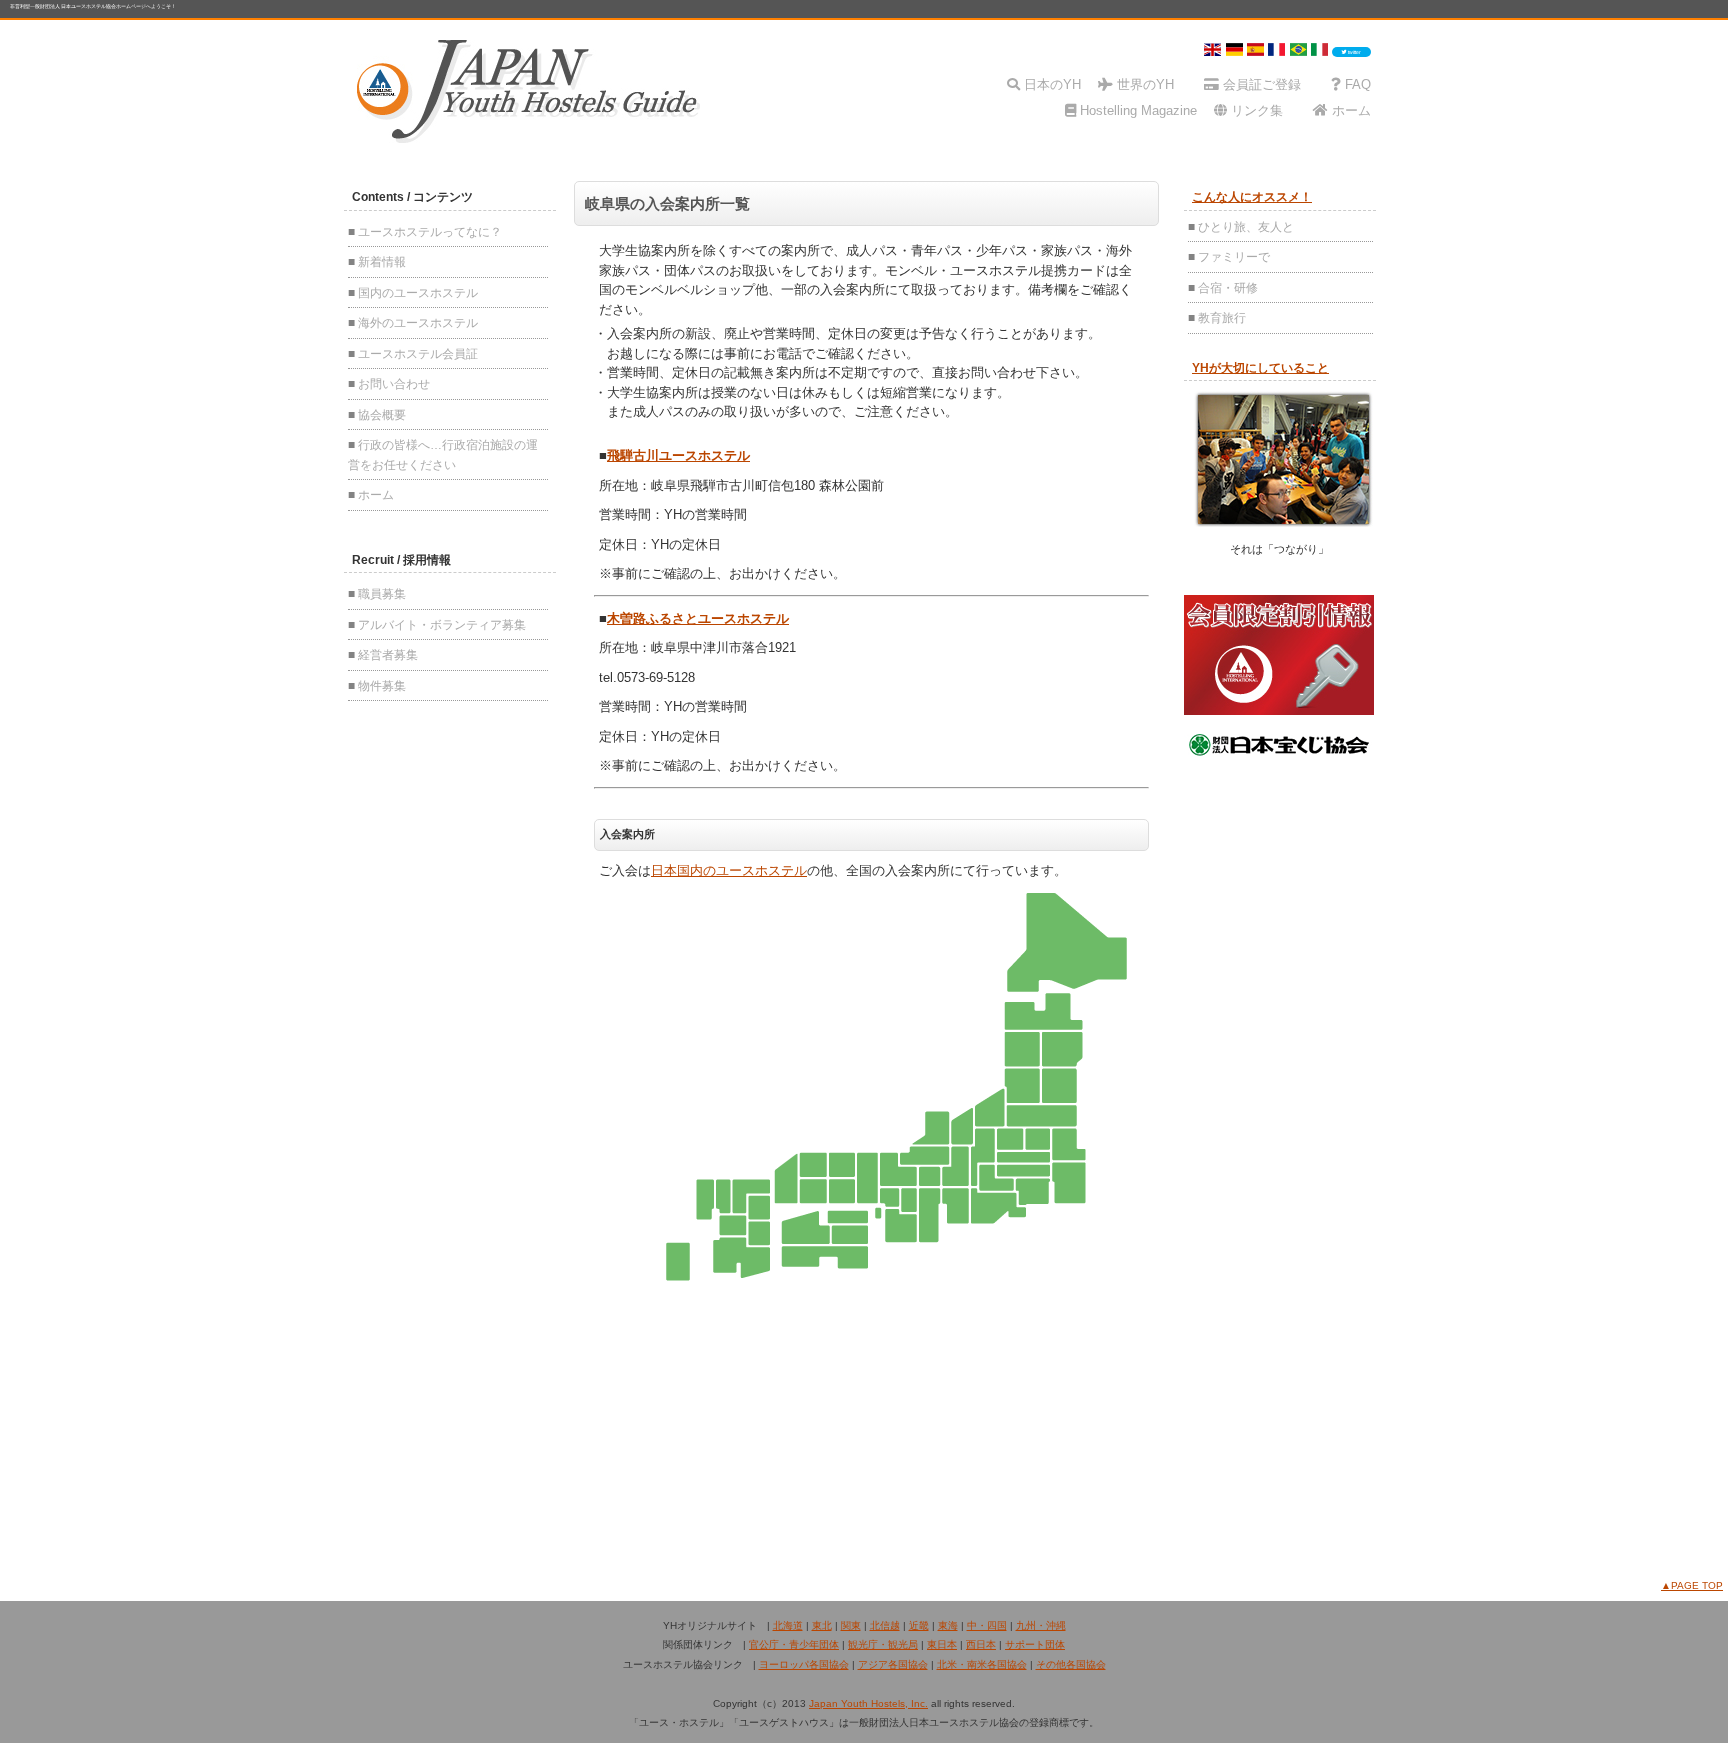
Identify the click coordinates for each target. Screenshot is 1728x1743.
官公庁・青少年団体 (794, 1644)
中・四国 (987, 1625)
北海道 (788, 1625)
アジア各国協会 (893, 1664)
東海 (948, 1625)
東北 (822, 1625)
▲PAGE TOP (1692, 1585)
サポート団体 (1035, 1644)
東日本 (942, 1644)
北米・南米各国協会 (982, 1664)
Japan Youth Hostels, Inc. (868, 1703)
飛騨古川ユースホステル (678, 455)
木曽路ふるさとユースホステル (698, 618)
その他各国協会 (1071, 1664)
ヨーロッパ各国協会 (804, 1664)
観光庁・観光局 (883, 1644)
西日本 (981, 1644)
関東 (851, 1625)
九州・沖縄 (1041, 1625)
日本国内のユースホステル (729, 870)
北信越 (885, 1625)
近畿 (919, 1625)
